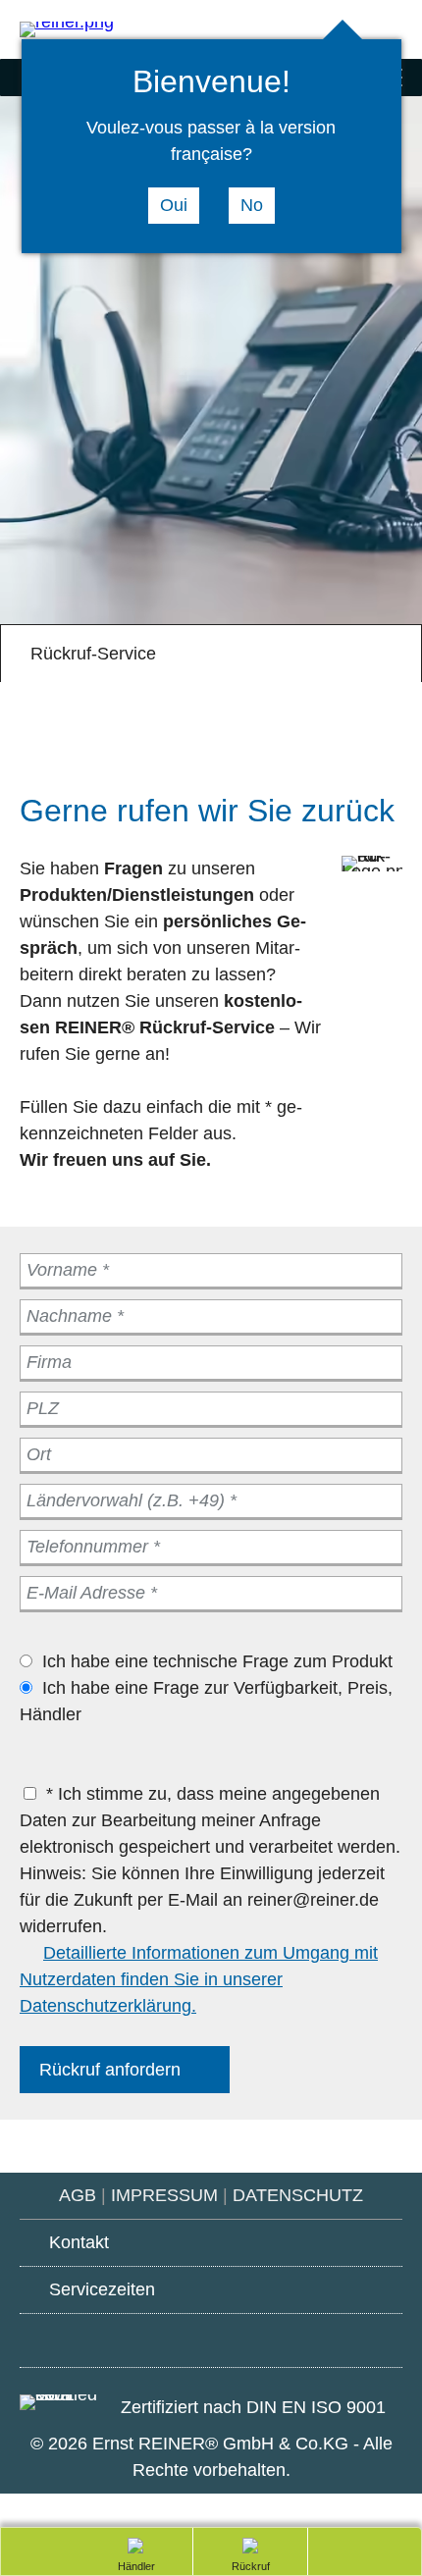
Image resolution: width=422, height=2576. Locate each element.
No (252, 205)
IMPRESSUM (164, 2195)
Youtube (211, 2341)
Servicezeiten (102, 2289)
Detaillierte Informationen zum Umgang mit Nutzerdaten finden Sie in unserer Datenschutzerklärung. (199, 1979)
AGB (78, 2195)
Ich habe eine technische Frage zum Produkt (217, 1661)
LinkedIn (319, 2340)
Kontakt (79, 2242)
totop (356, 2550)
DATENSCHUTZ (298, 2195)
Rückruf (218, 2567)
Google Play (103, 2338)
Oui (174, 205)
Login (393, 31)
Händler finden (126, 2567)
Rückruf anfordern (110, 2070)
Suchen (314, 31)
